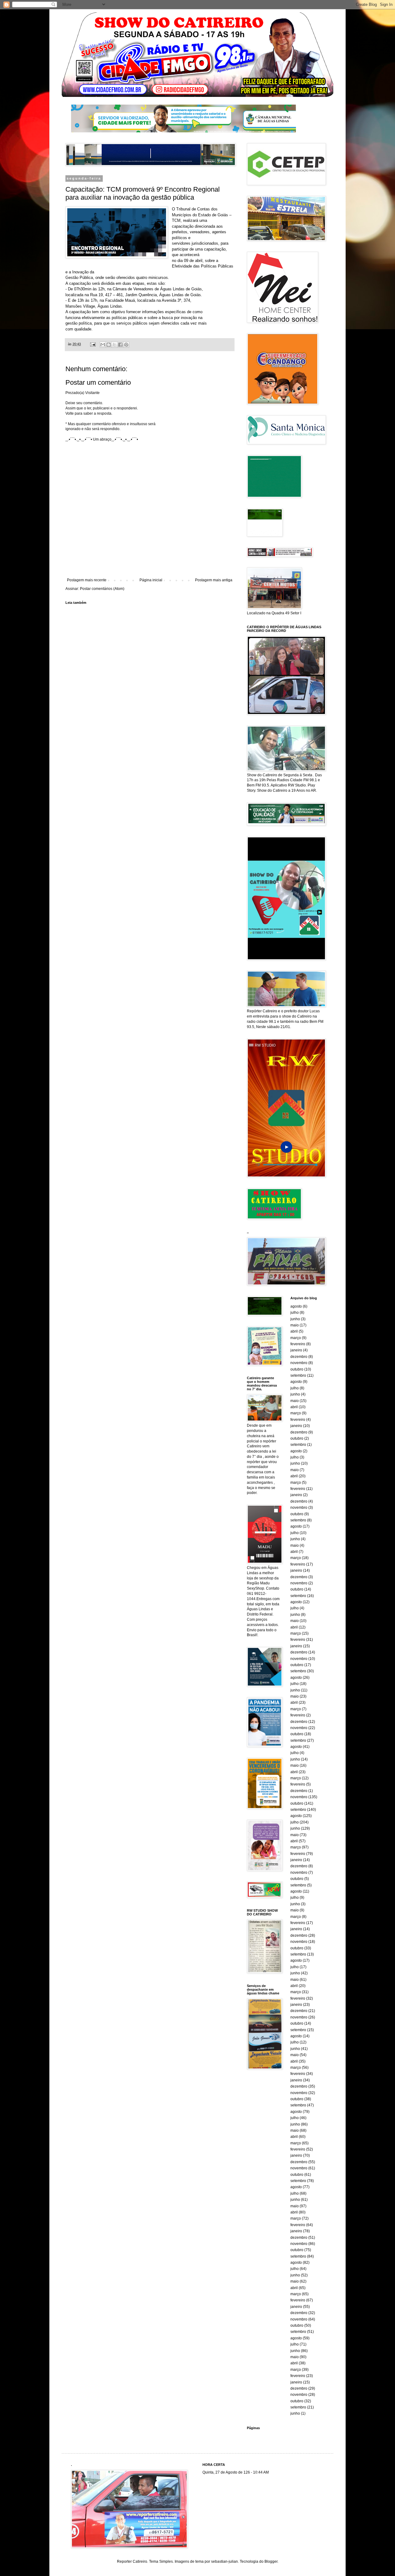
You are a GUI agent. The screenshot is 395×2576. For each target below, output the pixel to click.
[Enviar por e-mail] (103, 345)
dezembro (299, 1357)
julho (295, 1313)
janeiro (296, 1350)
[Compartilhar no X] (114, 345)
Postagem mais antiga (214, 580)
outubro (297, 1369)
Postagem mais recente (87, 580)
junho (295, 1319)
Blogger (271, 2561)
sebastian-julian (225, 2561)
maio (295, 1325)
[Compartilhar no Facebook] (120, 345)
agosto (296, 1306)
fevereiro (298, 1344)
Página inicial (151, 580)
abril (294, 1331)
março (296, 1338)
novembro (299, 1363)
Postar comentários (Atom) (102, 589)
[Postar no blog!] (109, 345)
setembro (298, 1375)
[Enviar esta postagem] (93, 344)
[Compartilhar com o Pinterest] (126, 345)
